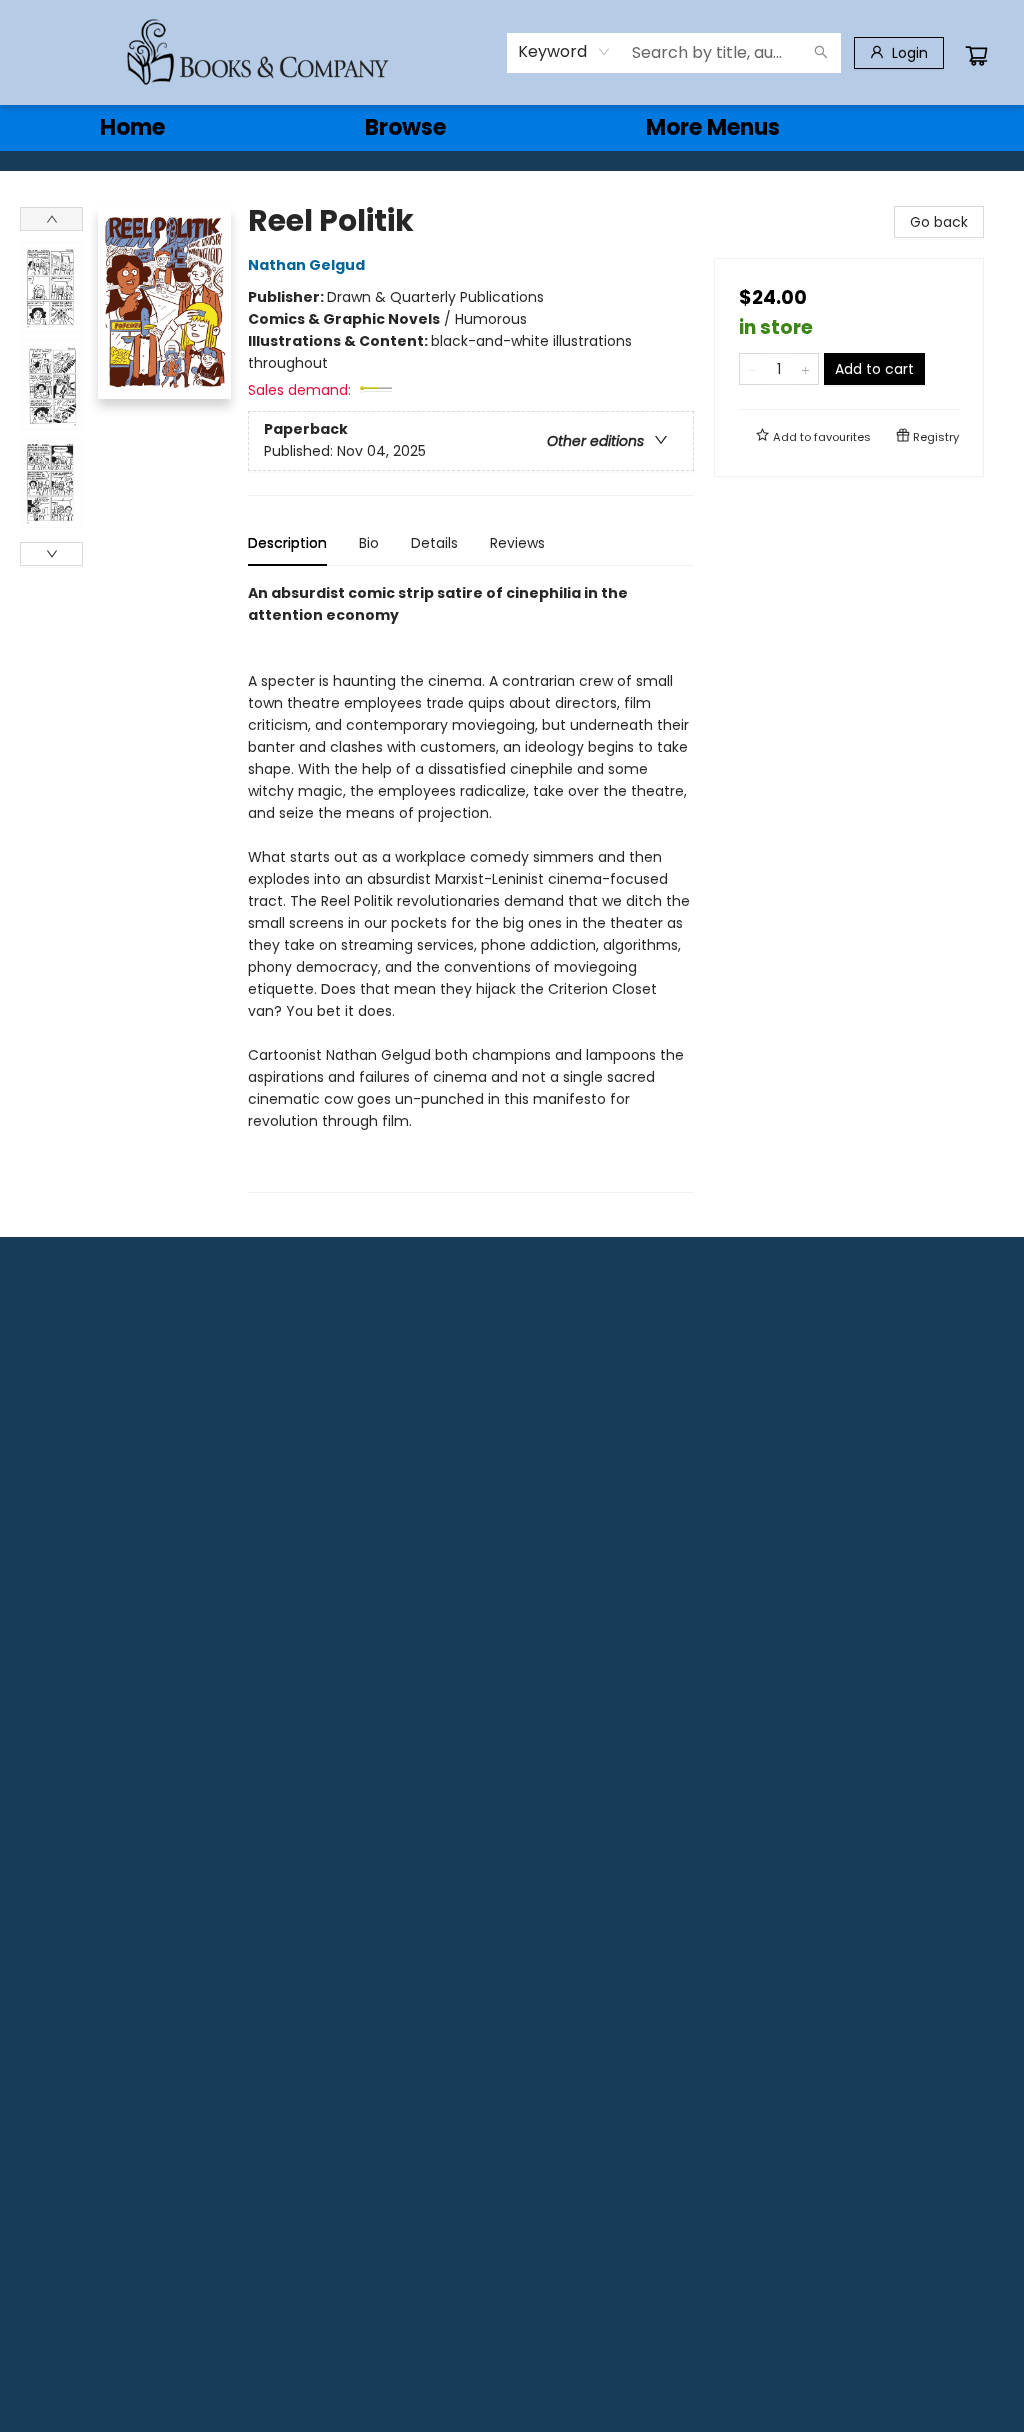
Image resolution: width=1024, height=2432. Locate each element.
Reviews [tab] (517, 543)
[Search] (821, 53)
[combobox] (564, 52)
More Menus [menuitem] (713, 127)
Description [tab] (287, 543)
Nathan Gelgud (306, 265)
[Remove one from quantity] (752, 369)
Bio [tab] (369, 543)
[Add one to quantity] (805, 369)
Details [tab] (434, 543)
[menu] (512, 128)
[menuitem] (132, 128)
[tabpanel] (471, 887)
